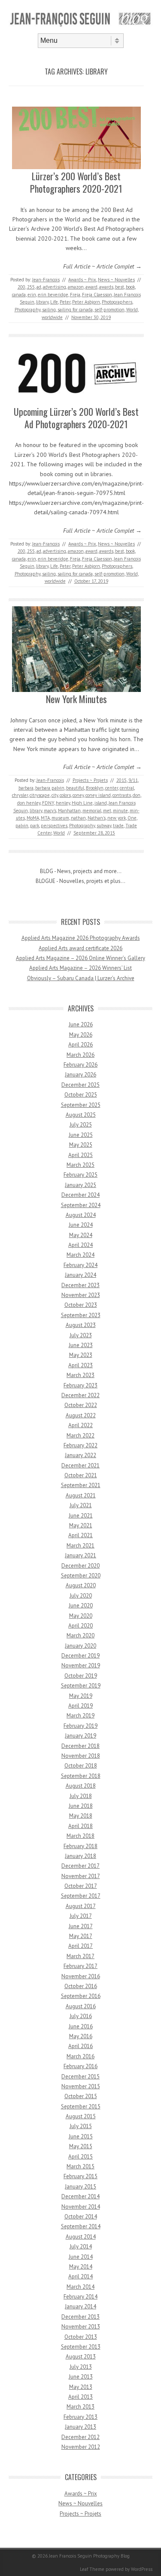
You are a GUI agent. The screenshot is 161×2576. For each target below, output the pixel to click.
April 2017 (80, 1946)
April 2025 (80, 1155)
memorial (92, 811)
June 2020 (81, 1606)
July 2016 (81, 2016)
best (120, 287)
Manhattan (69, 811)
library (42, 302)
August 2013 (81, 2357)
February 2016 (80, 2066)
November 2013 (81, 2327)
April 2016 (80, 2046)
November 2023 (81, 1295)
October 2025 (81, 1095)
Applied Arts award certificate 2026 (80, 948)
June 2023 (81, 1345)
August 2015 (81, 2116)
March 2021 (80, 1546)
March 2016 (80, 2056)
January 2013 (80, 2427)
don (137, 795)
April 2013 (80, 2397)
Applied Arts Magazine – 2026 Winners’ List (80, 968)
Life (54, 302)
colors (65, 795)
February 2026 (80, 1065)
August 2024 (81, 1215)
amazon (76, 287)
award (91, 287)
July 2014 (81, 2247)
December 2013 (80, 2317)
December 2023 (80, 1285)
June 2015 (81, 2136)
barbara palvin (50, 788)
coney (78, 795)
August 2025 (81, 1115)
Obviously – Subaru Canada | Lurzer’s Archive (81, 978)
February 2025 (80, 1175)
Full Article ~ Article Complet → (102, 266)
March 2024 (80, 1255)
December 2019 (80, 1656)
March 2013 (80, 2407)
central (127, 788)
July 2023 (81, 1335)
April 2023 (80, 1365)
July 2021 (81, 1505)
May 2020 (81, 1616)
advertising (55, 287)
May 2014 (81, 2267)
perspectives (54, 826)
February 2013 (80, 2417)
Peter (65, 302)
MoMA (33, 818)
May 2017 (81, 1936)
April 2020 (80, 1626)
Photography (27, 310)
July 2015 (81, 2126)
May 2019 (81, 1696)
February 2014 (80, 2297)
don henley (29, 803)
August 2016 (81, 2006)
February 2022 (80, 1445)
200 (21, 287)
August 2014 (81, 2237)
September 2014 (81, 2226)
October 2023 (81, 1305)
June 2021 (81, 1516)
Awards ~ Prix (82, 280)
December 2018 (80, 1746)
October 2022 (81, 1405)
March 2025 (80, 1165)
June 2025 (81, 1135)
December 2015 (80, 2077)
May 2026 (81, 1035)
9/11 (133, 780)
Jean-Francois (46, 280)
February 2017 (80, 1966)
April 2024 (80, 1245)
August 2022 (81, 1415)
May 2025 (81, 1145)
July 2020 (81, 1596)
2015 (122, 780)
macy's (50, 811)
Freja (75, 295)
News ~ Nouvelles (116, 280)
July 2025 (81, 1125)
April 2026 (80, 1045)
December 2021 (80, 1465)
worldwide (52, 317)
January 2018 (80, 1856)
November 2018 (81, 1756)
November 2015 (81, 2086)
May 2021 (81, 1525)
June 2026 (81, 1024)
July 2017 (81, 1916)
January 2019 (80, 1736)
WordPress (142, 2569)
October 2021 (81, 1475)
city (55, 795)
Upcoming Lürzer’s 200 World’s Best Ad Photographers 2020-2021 (76, 418)
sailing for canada (75, 310)
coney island (98, 795)
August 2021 (81, 1495)
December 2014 (80, 2196)
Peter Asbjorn (86, 302)
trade (118, 826)
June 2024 (81, 1225)
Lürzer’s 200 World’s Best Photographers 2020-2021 (76, 182)
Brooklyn (95, 788)
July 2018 (81, 1796)
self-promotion (109, 310)
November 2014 (81, 2207)
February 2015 (80, 2176)
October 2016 (81, 1986)
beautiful (75, 788)
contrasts (122, 795)
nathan (78, 818)
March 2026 (80, 1055)
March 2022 (80, 1436)
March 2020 (80, 1635)
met (107, 811)
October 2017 (81, 1886)
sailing (49, 310)
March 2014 (80, 2287)
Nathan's (97, 818)
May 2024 (81, 1235)
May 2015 (81, 2146)
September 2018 (81, 1776)
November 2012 (81, 2447)
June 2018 (81, 1806)
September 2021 (81, 1485)
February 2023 (80, 1385)
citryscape (40, 795)
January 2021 (80, 1555)
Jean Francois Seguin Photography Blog (89, 2556)
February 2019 (80, 1726)
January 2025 (80, 1185)
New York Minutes (76, 699)
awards (106, 287)
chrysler (20, 795)
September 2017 (81, 1896)
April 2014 (80, 2276)
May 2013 (81, 2387)
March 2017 (80, 1956)
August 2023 (81, 1325)
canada (19, 295)
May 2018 (81, 1816)
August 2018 (81, 1786)
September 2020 (81, 1576)
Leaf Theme (92, 2569)
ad (39, 287)
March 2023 (80, 1375)
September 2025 (81, 1105)
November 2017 (81, 1876)
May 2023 (81, 1355)
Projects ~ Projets (90, 780)
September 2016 (81, 1996)
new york (117, 818)
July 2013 (81, 2367)
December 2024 (80, 1195)
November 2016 (81, 1976)
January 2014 (80, 2306)
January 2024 (80, 1275)
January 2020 (80, 1646)
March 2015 (80, 2166)
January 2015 (80, 2187)
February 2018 (80, 1846)
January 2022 (80, 1455)
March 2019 (80, 1716)
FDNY (48, 803)
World (132, 310)
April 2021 (80, 1535)
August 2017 (81, 1906)
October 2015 (81, 2096)
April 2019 (80, 1706)
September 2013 (81, 2347)
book (130, 287)
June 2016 (81, 2026)
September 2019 (81, 1686)
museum (60, 818)
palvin (22, 826)
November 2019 (81, 1665)
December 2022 (80, 1395)
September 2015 (81, 2106)
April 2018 (80, 1826)
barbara (26, 788)
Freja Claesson (97, 295)
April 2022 (80, 1425)
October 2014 (81, 2217)
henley (63, 803)
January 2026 (80, 1075)
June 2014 (81, 2257)
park (35, 826)
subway (104, 826)
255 (31, 287)
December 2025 (80, 1085)
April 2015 (80, 2157)
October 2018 (81, 1766)
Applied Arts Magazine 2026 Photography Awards (81, 938)
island (101, 803)
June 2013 (81, 2377)
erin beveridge (53, 295)
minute (120, 811)
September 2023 (81, 1315)
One (132, 818)
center (112, 788)
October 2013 (81, 2337)
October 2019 (81, 1676)
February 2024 (80, 1265)
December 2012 (80, 2437)
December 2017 (80, 1866)
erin (32, 295)
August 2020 (81, 1585)
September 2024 (81, 1205)
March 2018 (80, 1836)
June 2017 (81, 1926)
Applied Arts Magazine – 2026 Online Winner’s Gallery (80, 958)
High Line (82, 803)
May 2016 (81, 2036)
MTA (45, 818)
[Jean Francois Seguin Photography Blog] (80, 26)
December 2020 (80, 1566)
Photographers (117, 302)
